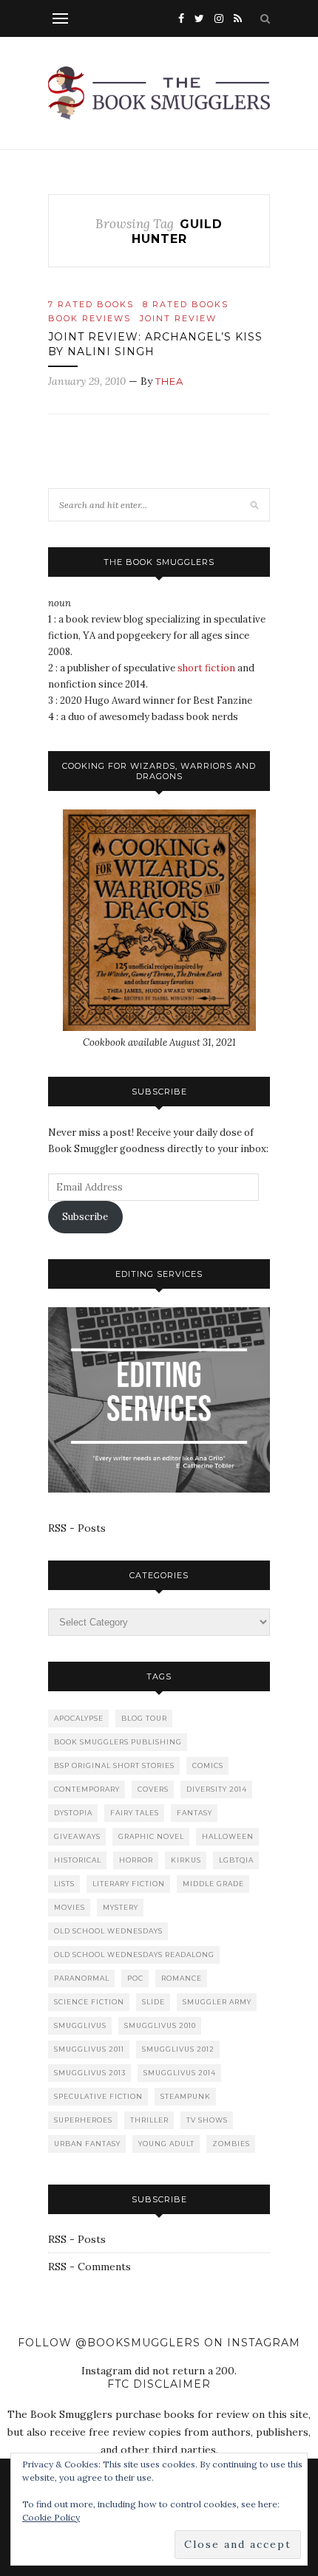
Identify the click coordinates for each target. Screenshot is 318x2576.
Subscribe (85, 1217)
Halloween (228, 1836)
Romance (182, 1978)
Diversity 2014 (217, 1789)
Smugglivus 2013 (90, 2073)
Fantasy (194, 1813)
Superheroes (83, 2120)
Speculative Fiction (98, 2096)
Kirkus (186, 1860)
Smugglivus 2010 (160, 2025)
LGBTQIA (236, 1860)
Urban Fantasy (87, 2144)
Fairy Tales (135, 1813)
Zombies (231, 2144)
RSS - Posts (77, 1528)
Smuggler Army (217, 2002)
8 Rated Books (186, 304)
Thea (169, 381)
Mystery (121, 1907)
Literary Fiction (129, 1884)
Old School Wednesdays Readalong (134, 1955)
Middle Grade (213, 1884)
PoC (135, 1978)
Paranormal (82, 1978)
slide (153, 2002)
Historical (78, 1860)
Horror (136, 1860)
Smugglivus (80, 2025)
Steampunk (186, 2096)
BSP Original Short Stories (114, 1765)
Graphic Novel (151, 1836)
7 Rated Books (91, 304)
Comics (208, 1765)
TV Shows (207, 2120)
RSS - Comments (89, 2267)
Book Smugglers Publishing (118, 1742)
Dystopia (73, 1813)
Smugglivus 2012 (178, 2049)
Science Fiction (89, 2002)
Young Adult (166, 2144)
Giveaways (77, 1836)
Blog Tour (144, 1718)
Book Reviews (89, 318)
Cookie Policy (51, 2517)
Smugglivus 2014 (180, 2073)
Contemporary (87, 1789)
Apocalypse (79, 1718)
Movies (70, 1907)
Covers (153, 1789)
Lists (64, 1884)
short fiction (206, 668)
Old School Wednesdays (108, 1931)
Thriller (149, 2120)
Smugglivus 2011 (89, 2049)
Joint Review (178, 318)
